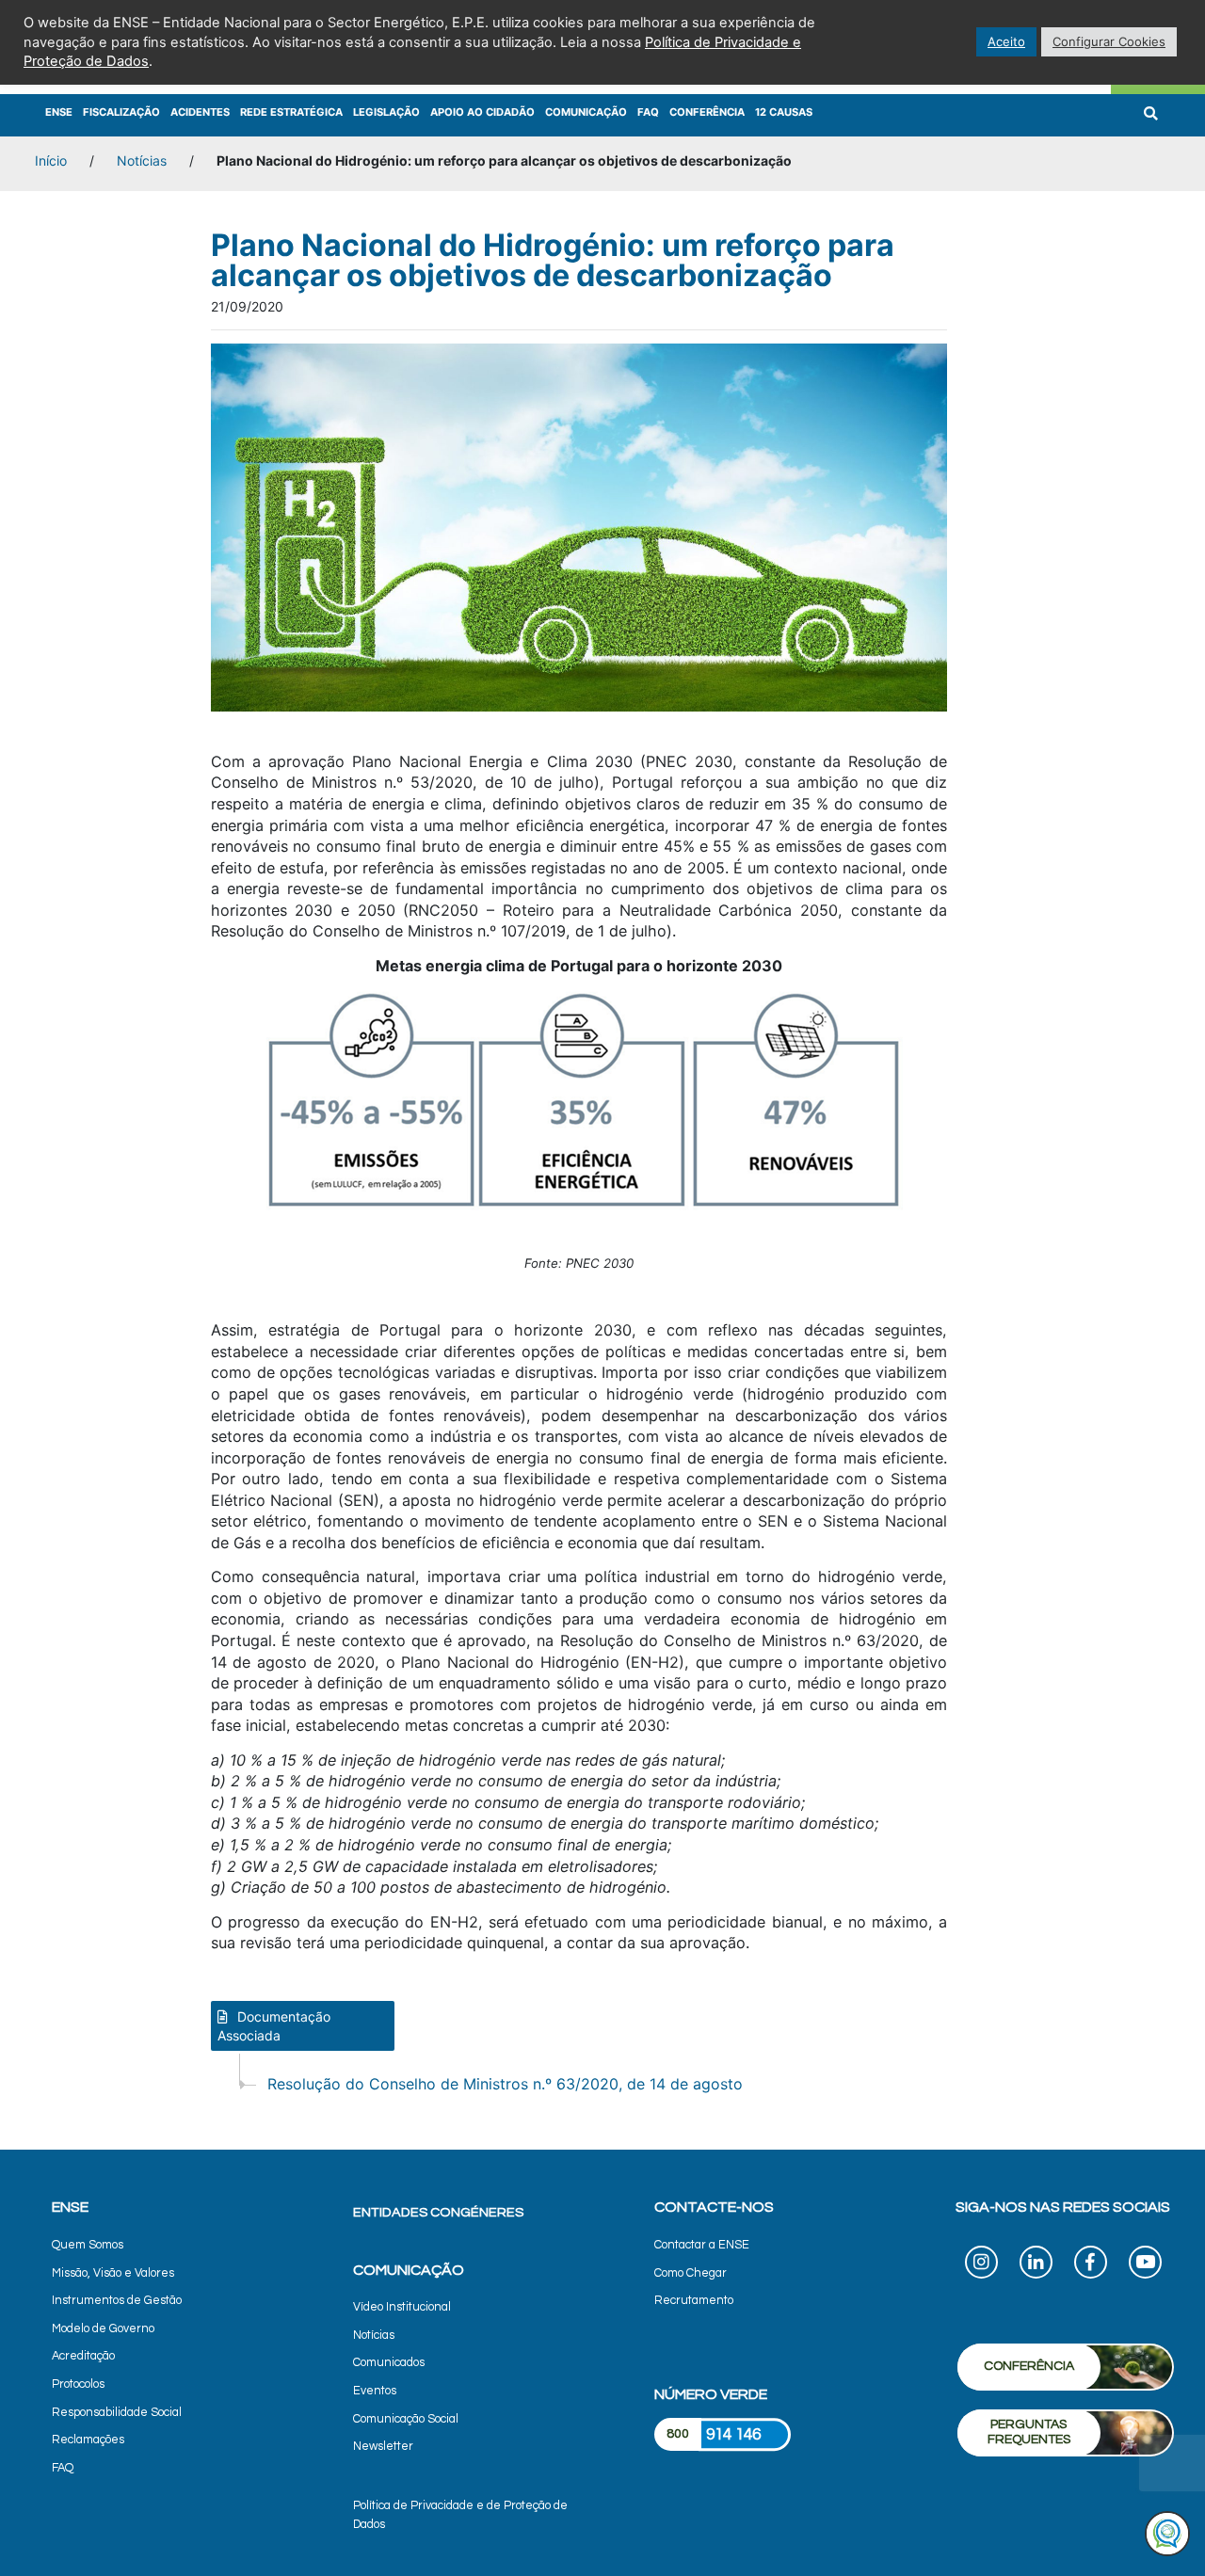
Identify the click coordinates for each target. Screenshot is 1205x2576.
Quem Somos (88, 2245)
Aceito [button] (1006, 41)
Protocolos (78, 2384)
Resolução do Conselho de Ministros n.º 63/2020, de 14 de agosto (505, 2084)
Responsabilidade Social (117, 2413)
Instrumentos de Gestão (117, 2301)
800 (678, 2434)
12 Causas (784, 112)
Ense (59, 112)
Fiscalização (121, 112)
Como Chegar (691, 2273)
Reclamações (88, 2440)
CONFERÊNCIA (1029, 2366)
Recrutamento (694, 2301)
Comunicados (389, 2363)
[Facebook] (1091, 2265)
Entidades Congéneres (438, 2212)
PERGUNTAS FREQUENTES (1029, 2432)
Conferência (707, 112)
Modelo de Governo (103, 2329)
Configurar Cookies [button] (1109, 41)
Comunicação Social (406, 2419)
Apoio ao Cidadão (482, 112)
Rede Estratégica (291, 112)
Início (51, 160)
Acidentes (200, 112)
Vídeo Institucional (402, 2307)
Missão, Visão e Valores (113, 2273)
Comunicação (586, 112)
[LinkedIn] (1036, 2265)
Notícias (142, 160)
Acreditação (83, 2356)
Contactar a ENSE (702, 2245)
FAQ (648, 112)
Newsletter (383, 2447)
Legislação (386, 112)
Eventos (375, 2391)
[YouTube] (1145, 2265)
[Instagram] (981, 2265)
